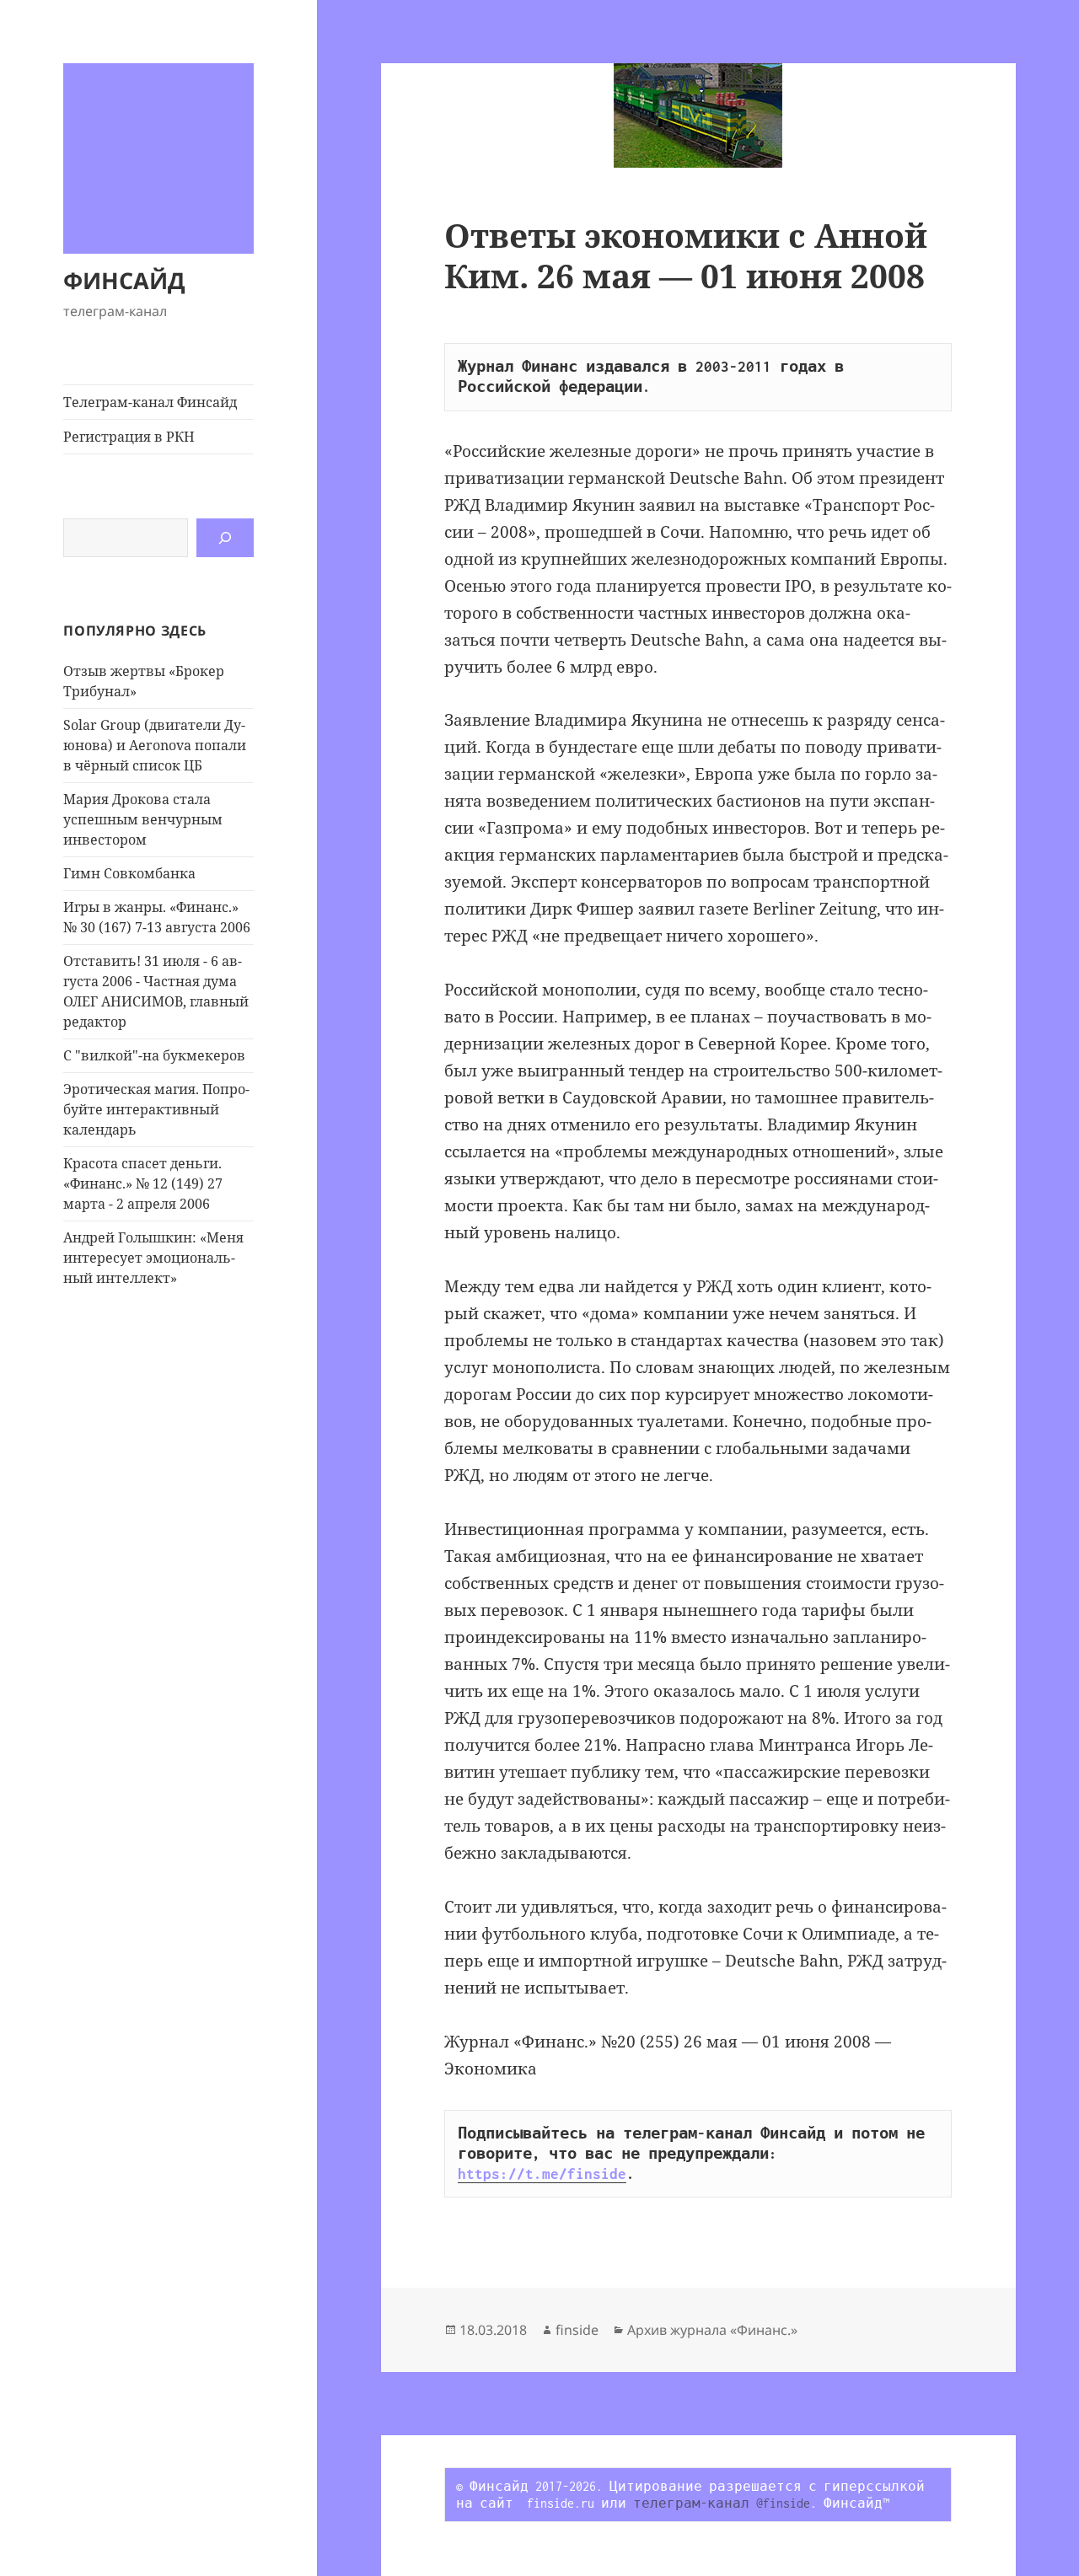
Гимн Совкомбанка (129, 873)
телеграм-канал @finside (722, 2503)
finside (577, 2330)
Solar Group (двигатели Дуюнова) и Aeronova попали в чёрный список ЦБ (155, 745)
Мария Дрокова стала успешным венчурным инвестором (143, 819)
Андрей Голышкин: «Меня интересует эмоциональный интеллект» (153, 1258)
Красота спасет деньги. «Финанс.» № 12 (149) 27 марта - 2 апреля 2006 (143, 1183)
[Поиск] (225, 538)
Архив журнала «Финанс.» (712, 2330)
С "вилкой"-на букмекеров (154, 1055)
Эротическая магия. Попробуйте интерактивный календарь (156, 1109)
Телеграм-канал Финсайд (150, 402)
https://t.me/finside (542, 2174)
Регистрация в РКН (129, 437)
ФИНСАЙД (124, 280)
